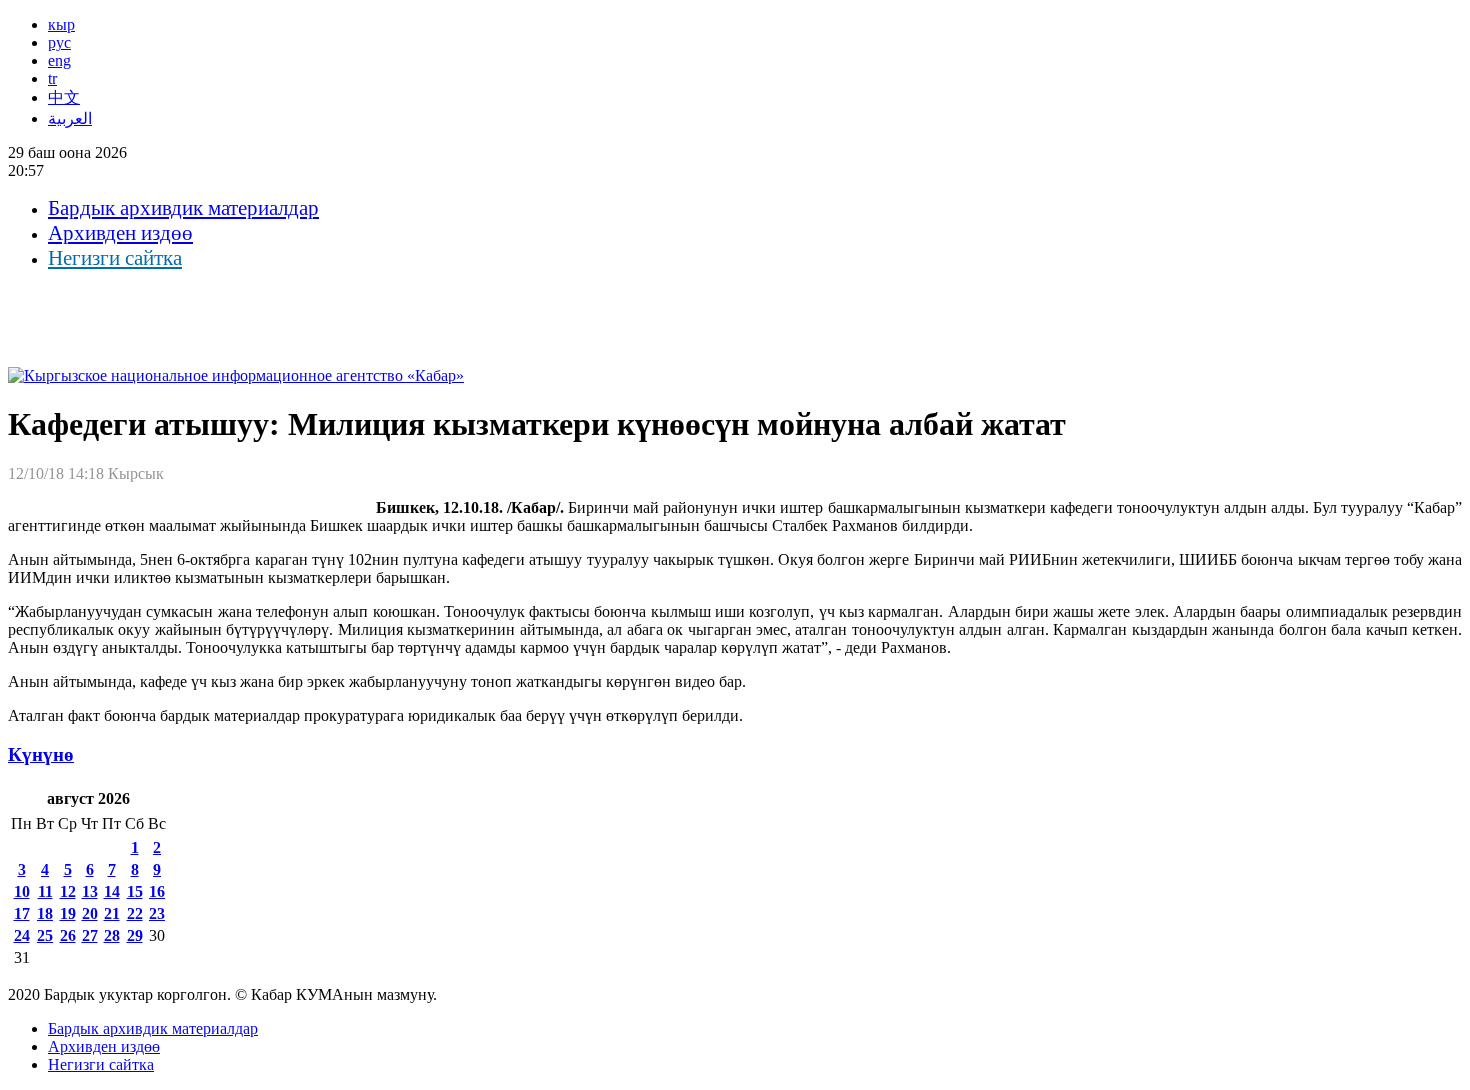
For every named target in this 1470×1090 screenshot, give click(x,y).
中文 (64, 97)
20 (90, 913)
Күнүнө (41, 754)
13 (90, 891)
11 (45, 891)
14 (112, 891)
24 (22, 935)
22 (135, 913)
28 (112, 935)
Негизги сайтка (115, 258)
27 (90, 935)
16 (157, 891)
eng (59, 60)
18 (45, 913)
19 (68, 913)
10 (22, 891)
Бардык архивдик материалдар (183, 208)
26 (68, 935)
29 (135, 935)
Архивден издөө (120, 233)
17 (22, 913)
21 (112, 913)
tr (52, 78)
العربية (70, 118)
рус (59, 42)
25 (45, 935)
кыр (61, 24)
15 (135, 891)
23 (157, 913)
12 (68, 891)
